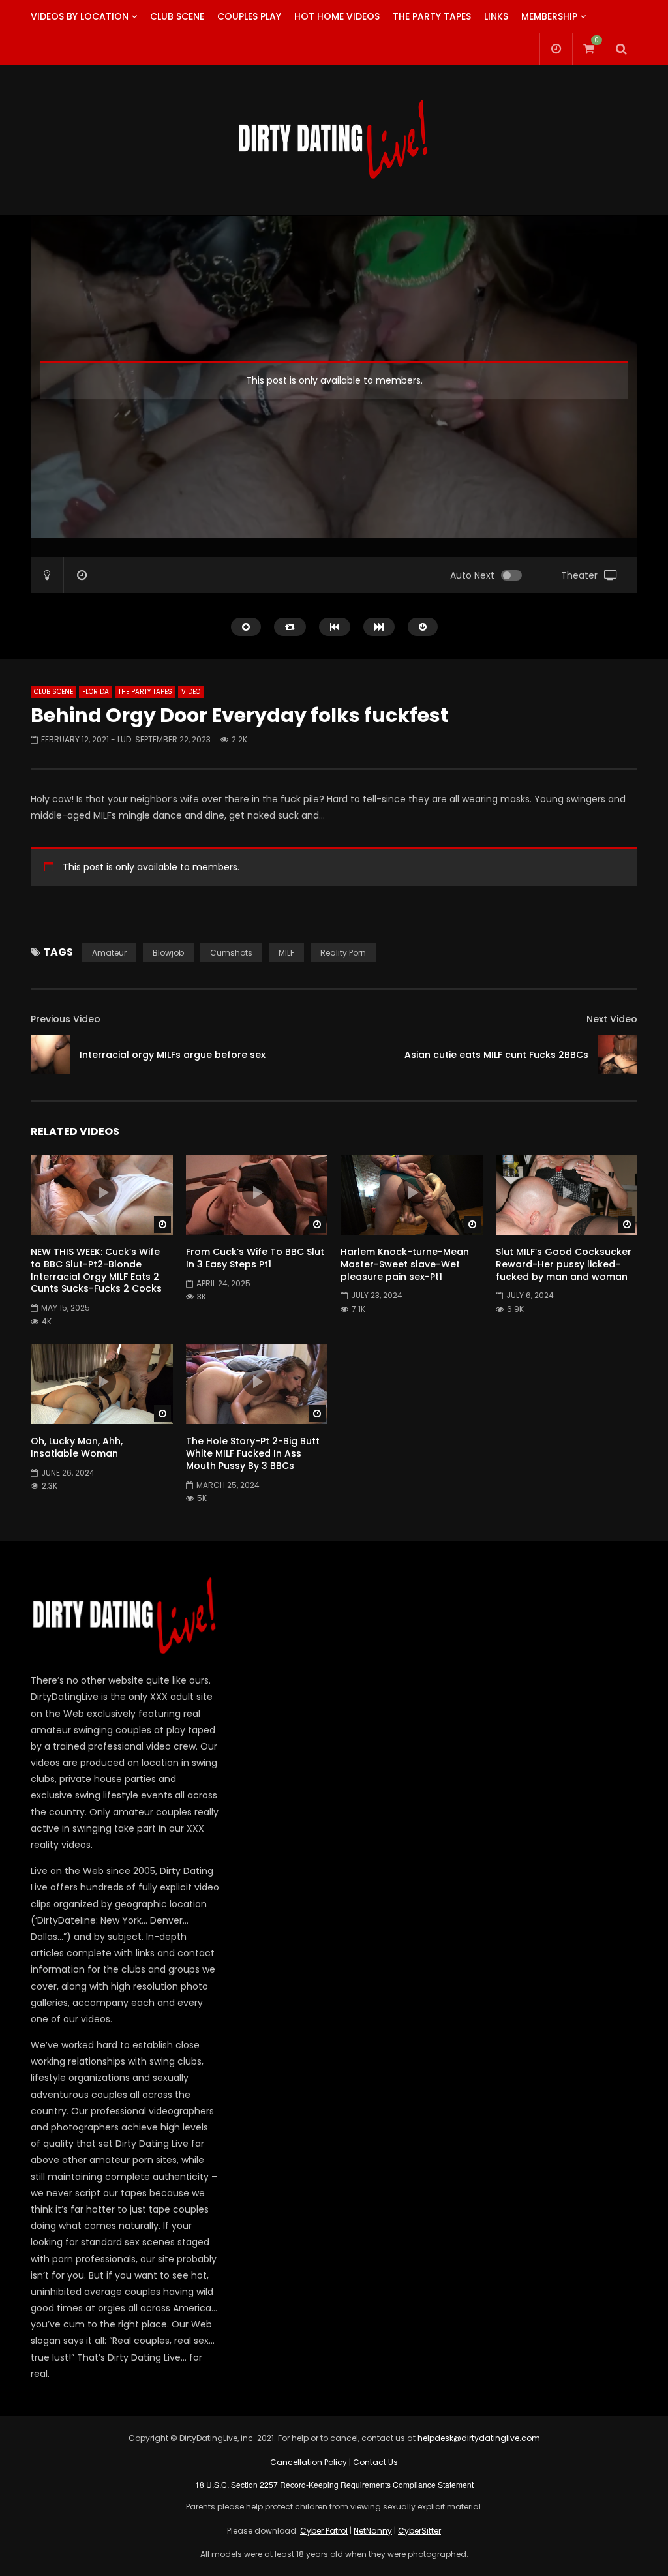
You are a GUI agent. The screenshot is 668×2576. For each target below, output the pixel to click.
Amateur (109, 953)
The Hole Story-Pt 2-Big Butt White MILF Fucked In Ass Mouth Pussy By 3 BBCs (253, 1453)
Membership (549, 16)
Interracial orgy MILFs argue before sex (173, 1055)
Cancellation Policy (309, 2462)
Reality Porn (343, 953)
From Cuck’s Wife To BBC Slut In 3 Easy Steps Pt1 (255, 1258)
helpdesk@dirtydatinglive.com (479, 2438)
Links (496, 16)
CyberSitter (419, 2531)
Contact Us (375, 2462)
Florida (96, 692)
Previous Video (66, 1019)
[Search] (621, 49)
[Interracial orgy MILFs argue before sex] (50, 1055)
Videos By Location (80, 16)
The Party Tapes (432, 16)
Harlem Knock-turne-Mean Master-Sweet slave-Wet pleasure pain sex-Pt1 (405, 1264)
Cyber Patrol (324, 2531)
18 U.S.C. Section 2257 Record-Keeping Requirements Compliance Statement (334, 2484)
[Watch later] (556, 49)
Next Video (612, 1019)
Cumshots (231, 953)
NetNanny (373, 2531)
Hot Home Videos (337, 16)
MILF (286, 953)
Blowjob (168, 953)
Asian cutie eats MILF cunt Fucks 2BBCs (496, 1055)
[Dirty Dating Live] (334, 140)
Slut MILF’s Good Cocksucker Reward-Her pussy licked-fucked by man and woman (564, 1264)
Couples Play (249, 16)
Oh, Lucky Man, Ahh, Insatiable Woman (77, 1447)
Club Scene (177, 16)
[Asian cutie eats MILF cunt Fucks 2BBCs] (618, 1055)
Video (191, 692)
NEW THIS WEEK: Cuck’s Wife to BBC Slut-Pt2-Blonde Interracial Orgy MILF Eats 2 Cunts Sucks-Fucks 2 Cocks (96, 1270)
